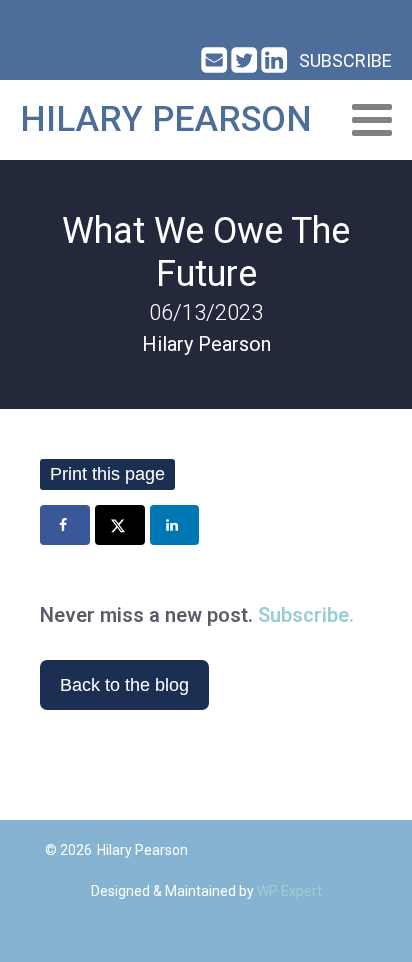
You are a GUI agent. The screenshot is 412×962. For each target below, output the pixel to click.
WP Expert (289, 891)
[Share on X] (120, 525)
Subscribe (345, 60)
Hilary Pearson (166, 119)
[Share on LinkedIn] (175, 525)
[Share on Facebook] (65, 525)
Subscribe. (306, 615)
